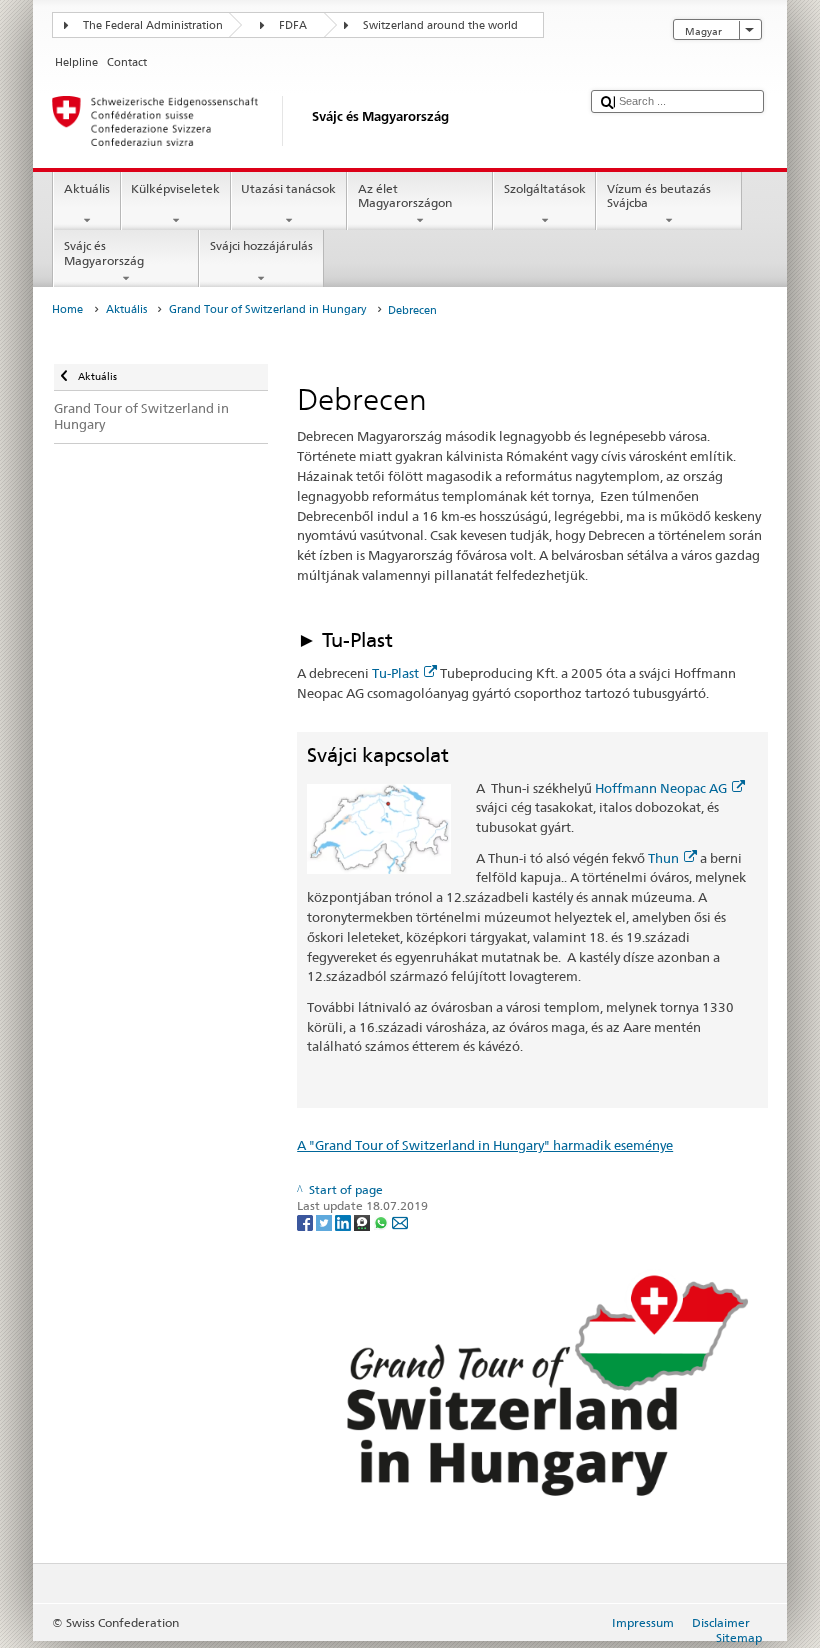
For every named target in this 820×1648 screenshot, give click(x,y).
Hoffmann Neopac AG (661, 788)
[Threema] (363, 1221)
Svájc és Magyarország (104, 252)
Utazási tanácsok (288, 188)
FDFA (293, 25)
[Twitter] (325, 1221)
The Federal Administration (153, 25)
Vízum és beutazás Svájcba (659, 195)
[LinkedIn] (344, 1221)
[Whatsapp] (382, 1221)
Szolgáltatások (545, 188)
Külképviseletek (175, 188)
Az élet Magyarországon (405, 195)
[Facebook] (306, 1221)
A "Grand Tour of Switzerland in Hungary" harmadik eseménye (485, 1145)
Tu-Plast (395, 673)
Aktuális (87, 188)
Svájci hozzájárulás (261, 245)
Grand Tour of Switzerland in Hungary (267, 309)
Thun (663, 858)
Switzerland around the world (440, 25)
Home (67, 309)
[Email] (400, 1221)
